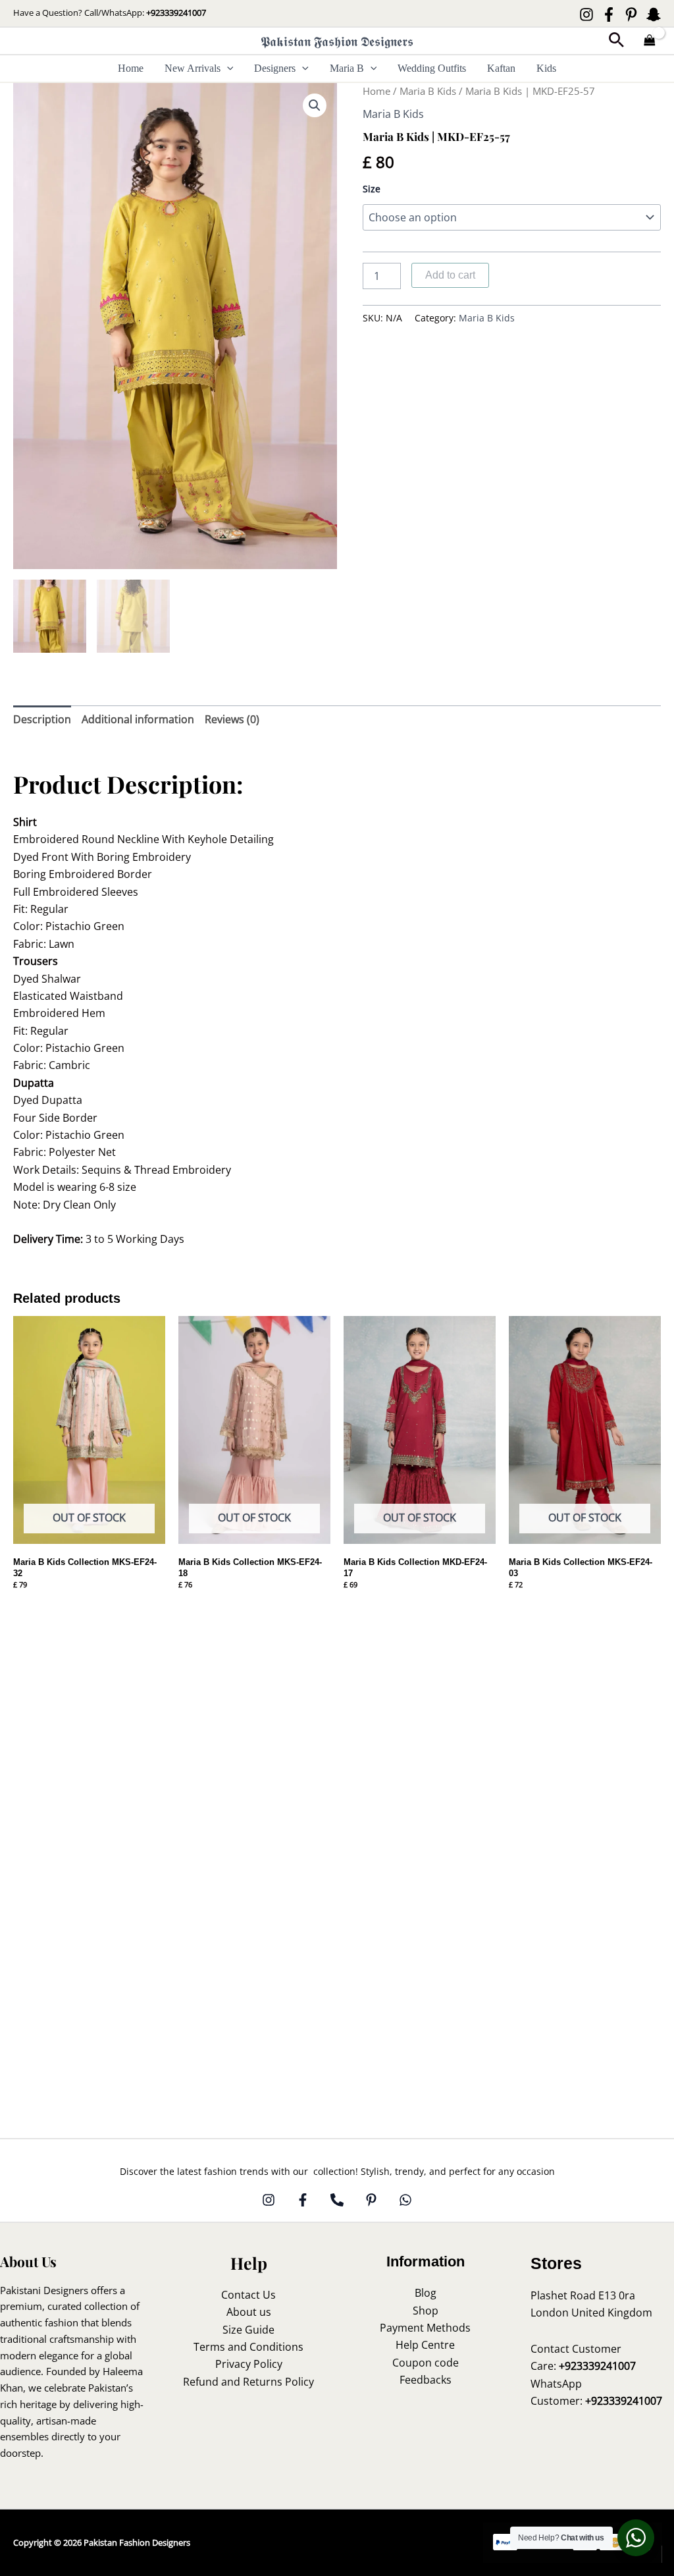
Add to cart (450, 275)
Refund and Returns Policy (248, 2382)
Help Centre (425, 2345)
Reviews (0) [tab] (232, 719)
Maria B (347, 68)
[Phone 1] (337, 2200)
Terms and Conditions (248, 2347)
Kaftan (501, 68)
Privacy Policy (249, 2364)
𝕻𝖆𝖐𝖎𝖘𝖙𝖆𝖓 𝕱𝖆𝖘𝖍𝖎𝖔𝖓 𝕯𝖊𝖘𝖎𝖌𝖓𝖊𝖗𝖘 (337, 41)
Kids (546, 68)
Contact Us (248, 2295)
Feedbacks (426, 2380)
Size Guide (248, 2330)
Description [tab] (42, 719)
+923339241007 (176, 13)
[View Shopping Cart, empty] (650, 41)
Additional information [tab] (138, 719)
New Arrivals (193, 68)
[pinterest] (371, 2200)
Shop (426, 2311)
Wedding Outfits (432, 68)
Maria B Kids (428, 91)
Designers (275, 68)
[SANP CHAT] (654, 14)
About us (249, 2312)
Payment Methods (425, 2328)
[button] (616, 41)
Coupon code (426, 2363)
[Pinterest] (631, 14)
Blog (426, 2293)
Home (131, 68)
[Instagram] (586, 14)
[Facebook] (609, 14)
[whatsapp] (405, 2200)
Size (372, 189)
